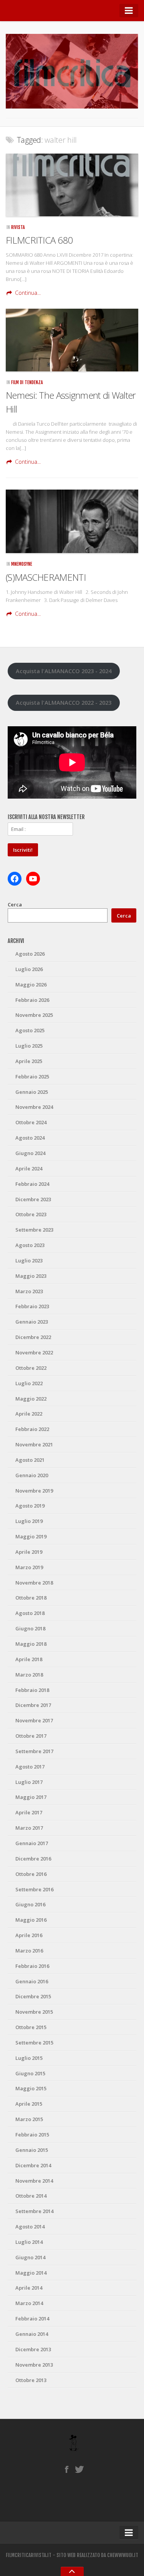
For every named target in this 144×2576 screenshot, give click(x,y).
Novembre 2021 (34, 1444)
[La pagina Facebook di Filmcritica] (67, 2469)
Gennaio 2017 (32, 1843)
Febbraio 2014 (32, 2319)
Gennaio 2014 (32, 2334)
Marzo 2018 (29, 1675)
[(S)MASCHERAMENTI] (72, 521)
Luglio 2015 (29, 2058)
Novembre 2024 (34, 1107)
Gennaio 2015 (32, 2150)
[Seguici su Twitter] (80, 2469)
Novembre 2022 (34, 1352)
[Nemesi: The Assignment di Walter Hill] (72, 340)
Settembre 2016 (34, 1889)
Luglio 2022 (29, 1383)
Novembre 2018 (34, 1583)
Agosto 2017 (30, 1767)
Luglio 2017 (29, 1782)
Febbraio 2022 (32, 1429)
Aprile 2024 (29, 1168)
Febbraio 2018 (32, 1690)
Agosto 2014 (30, 2227)
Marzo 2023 (29, 1291)
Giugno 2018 (30, 1628)
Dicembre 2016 (33, 1859)
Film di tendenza (27, 382)
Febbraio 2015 (32, 2135)
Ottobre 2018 (31, 1598)
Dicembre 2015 (33, 1996)
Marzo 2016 (29, 1951)
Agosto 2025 (30, 1030)
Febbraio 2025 (32, 1077)
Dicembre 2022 (33, 1337)
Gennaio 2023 (32, 1322)
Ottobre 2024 (31, 1122)
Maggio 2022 (31, 1399)
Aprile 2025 (29, 1061)
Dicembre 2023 (33, 1199)
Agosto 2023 (30, 1245)
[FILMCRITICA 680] (72, 185)
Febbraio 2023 (32, 1306)
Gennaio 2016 (32, 1981)
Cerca (15, 904)
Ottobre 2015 (31, 2027)
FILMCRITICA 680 (39, 240)
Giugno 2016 (30, 1904)
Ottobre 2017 (31, 1736)
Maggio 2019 (31, 1536)
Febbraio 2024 (32, 1184)
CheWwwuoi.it (123, 2555)
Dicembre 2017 (33, 1705)
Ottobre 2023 (31, 1214)
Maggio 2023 (31, 1276)
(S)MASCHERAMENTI (46, 577)
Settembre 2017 (34, 1751)
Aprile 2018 (29, 1659)
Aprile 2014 (29, 2288)
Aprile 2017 (29, 1812)
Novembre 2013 (34, 2365)
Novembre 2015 (34, 2012)
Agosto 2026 (30, 954)
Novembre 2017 (34, 1720)
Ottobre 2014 (31, 2196)
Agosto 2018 (30, 1613)
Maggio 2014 (31, 2273)
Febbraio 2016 (32, 1966)
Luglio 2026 (29, 969)
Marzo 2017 (29, 1828)
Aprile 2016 (29, 1935)
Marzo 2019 (29, 1567)
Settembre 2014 (34, 2211)
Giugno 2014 (30, 2257)
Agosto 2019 (30, 1506)
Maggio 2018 (31, 1644)
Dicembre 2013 (33, 2349)
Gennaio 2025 (32, 1092)
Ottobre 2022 (31, 1368)
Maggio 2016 (31, 1920)
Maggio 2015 (31, 2088)
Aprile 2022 (29, 1414)
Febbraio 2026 (32, 1000)
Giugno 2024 (30, 1153)
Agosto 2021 (30, 1460)
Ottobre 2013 (31, 2380)
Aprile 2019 (29, 1552)
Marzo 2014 (29, 2303)
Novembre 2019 (34, 1491)
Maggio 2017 (31, 1797)
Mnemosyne (22, 564)
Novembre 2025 (34, 1015)
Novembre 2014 (34, 2181)
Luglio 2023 (29, 1260)
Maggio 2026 (31, 985)
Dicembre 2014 (33, 2165)
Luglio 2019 (29, 1521)
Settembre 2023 (34, 1230)
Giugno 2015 (30, 2073)
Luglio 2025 (29, 1046)
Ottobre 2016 (31, 1874)
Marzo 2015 (29, 2119)
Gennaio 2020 (32, 1475)
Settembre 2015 (34, 2043)
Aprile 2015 (29, 2104)
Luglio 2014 (29, 2242)
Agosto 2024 (30, 1138)
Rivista (18, 227)
